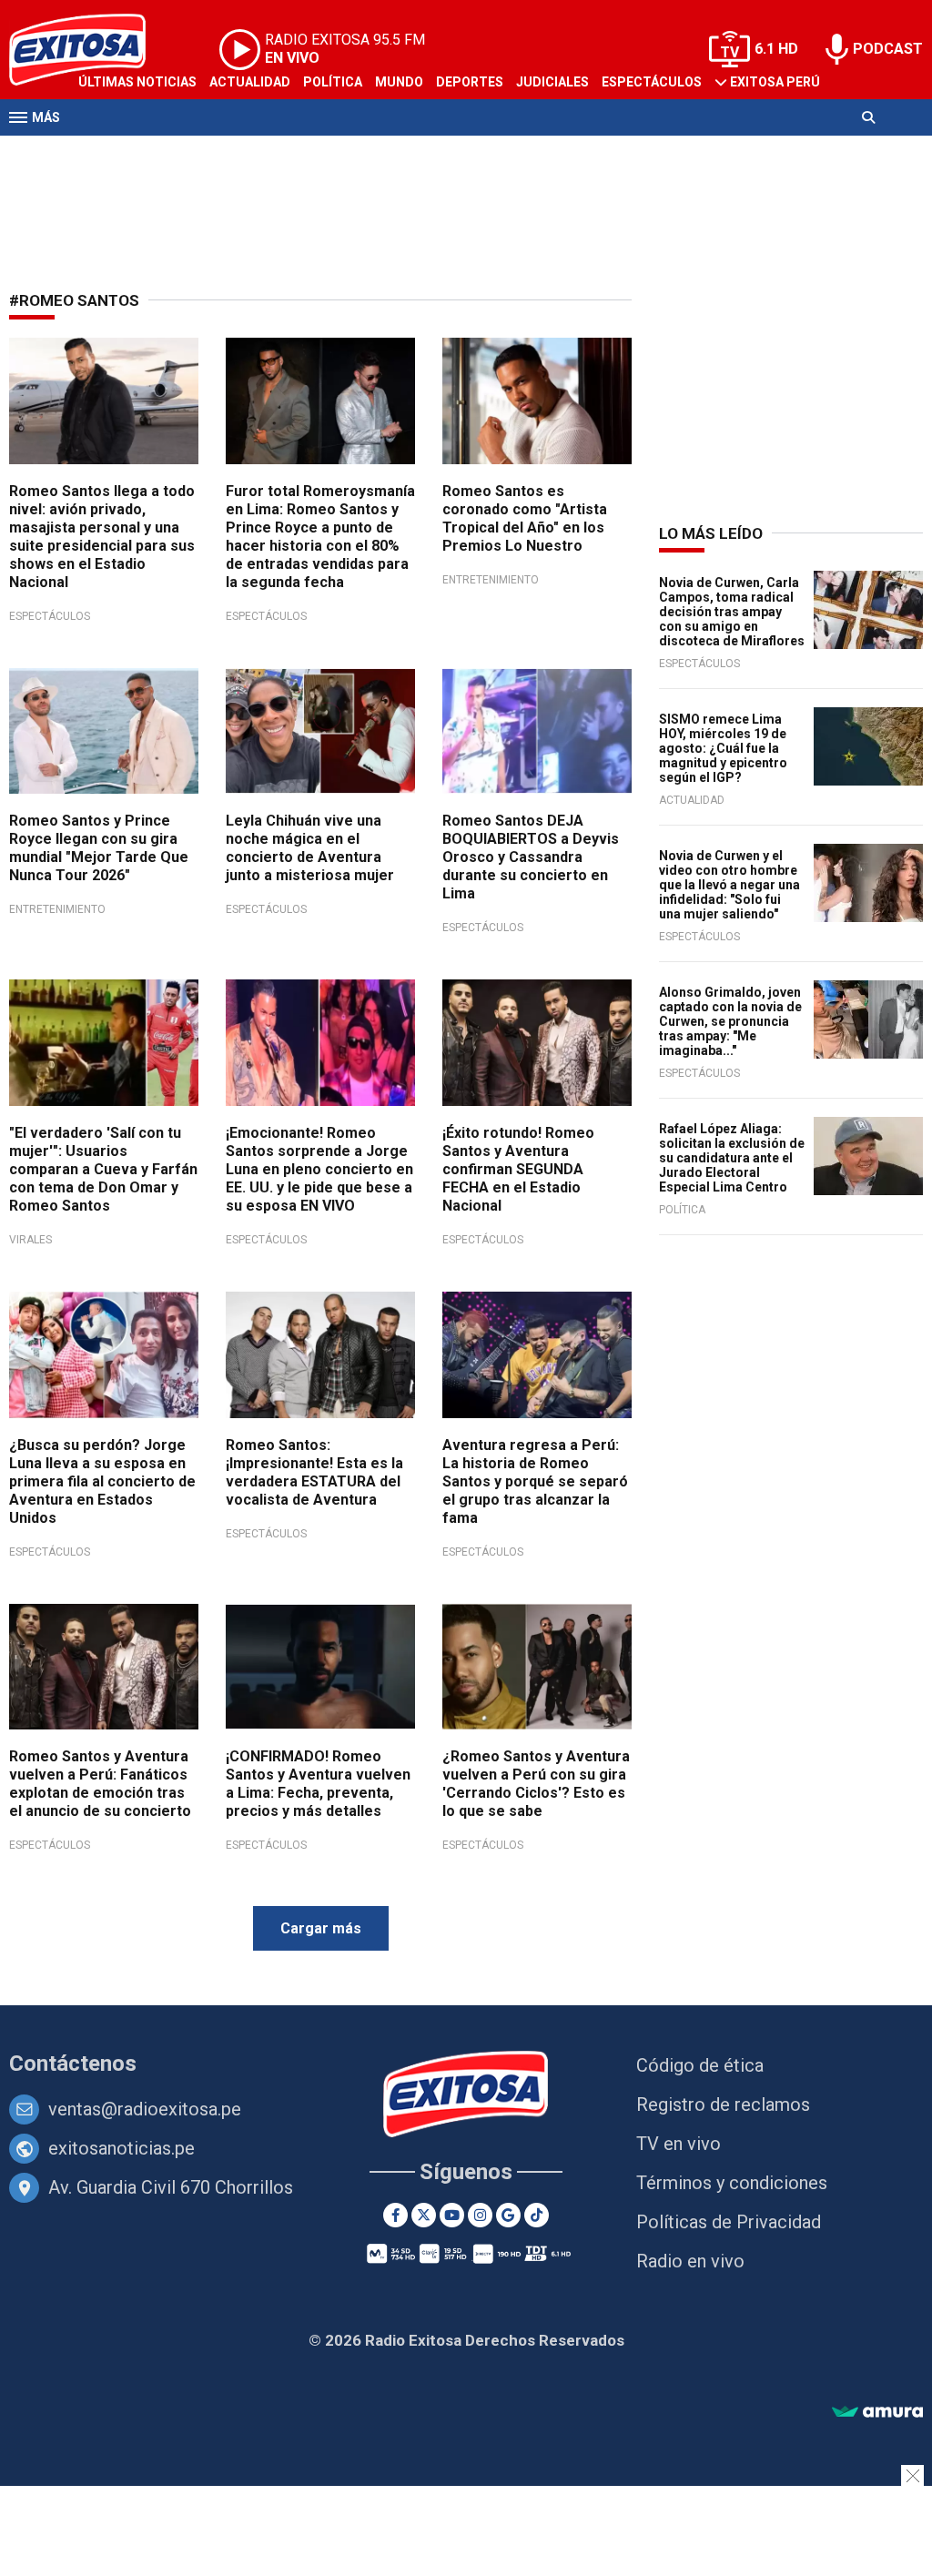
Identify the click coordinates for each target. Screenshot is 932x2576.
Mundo (399, 82)
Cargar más (321, 1928)
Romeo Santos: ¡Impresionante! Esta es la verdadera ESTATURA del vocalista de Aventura (314, 1472)
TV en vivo (679, 2144)
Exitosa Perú (775, 82)
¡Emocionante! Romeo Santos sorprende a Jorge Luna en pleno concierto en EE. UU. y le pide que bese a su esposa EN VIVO (319, 1169)
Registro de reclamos (723, 2104)
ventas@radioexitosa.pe (145, 2109)
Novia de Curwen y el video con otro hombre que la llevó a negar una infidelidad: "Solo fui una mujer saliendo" (729, 885)
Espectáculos (652, 82)
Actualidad (250, 82)
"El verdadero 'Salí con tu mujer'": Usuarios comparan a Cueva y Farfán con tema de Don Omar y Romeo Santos (103, 1169)
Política (333, 82)
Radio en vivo (690, 2261)
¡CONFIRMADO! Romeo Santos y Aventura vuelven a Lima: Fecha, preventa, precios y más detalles (318, 1784)
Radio (183, 153)
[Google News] (508, 2215)
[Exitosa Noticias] (466, 2096)
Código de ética (700, 2065)
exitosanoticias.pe (122, 2148)
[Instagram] (480, 2215)
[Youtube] (452, 2215)
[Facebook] (395, 2215)
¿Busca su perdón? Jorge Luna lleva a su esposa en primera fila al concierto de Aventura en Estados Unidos (102, 1481)
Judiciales (552, 82)
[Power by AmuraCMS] (877, 2413)
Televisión (115, 153)
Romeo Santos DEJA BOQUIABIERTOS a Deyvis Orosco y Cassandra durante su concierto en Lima (531, 857)
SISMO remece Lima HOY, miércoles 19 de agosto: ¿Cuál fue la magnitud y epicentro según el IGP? (723, 748)
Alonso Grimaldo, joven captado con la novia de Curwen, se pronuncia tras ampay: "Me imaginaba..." (730, 1021)
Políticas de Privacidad (729, 2222)
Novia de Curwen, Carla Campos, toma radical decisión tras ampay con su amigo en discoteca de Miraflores (732, 612)
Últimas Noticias (137, 82)
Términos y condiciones (732, 2183)
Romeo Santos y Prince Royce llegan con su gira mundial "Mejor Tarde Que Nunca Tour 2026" (99, 848)
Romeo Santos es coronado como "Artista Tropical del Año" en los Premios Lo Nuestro (525, 518)
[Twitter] (424, 2215)
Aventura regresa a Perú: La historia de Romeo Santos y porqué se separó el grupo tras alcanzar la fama (535, 1481)
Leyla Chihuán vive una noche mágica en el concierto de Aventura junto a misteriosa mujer (310, 848)
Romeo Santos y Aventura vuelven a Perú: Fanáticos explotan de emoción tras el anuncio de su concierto (100, 1784)
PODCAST (888, 49)
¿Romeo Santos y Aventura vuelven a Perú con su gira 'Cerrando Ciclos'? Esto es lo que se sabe (536, 1784)
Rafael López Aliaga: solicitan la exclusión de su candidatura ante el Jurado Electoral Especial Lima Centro (732, 1158)
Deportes (470, 82)
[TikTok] (537, 2215)
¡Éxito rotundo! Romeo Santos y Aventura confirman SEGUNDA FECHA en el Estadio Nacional (518, 1169)
